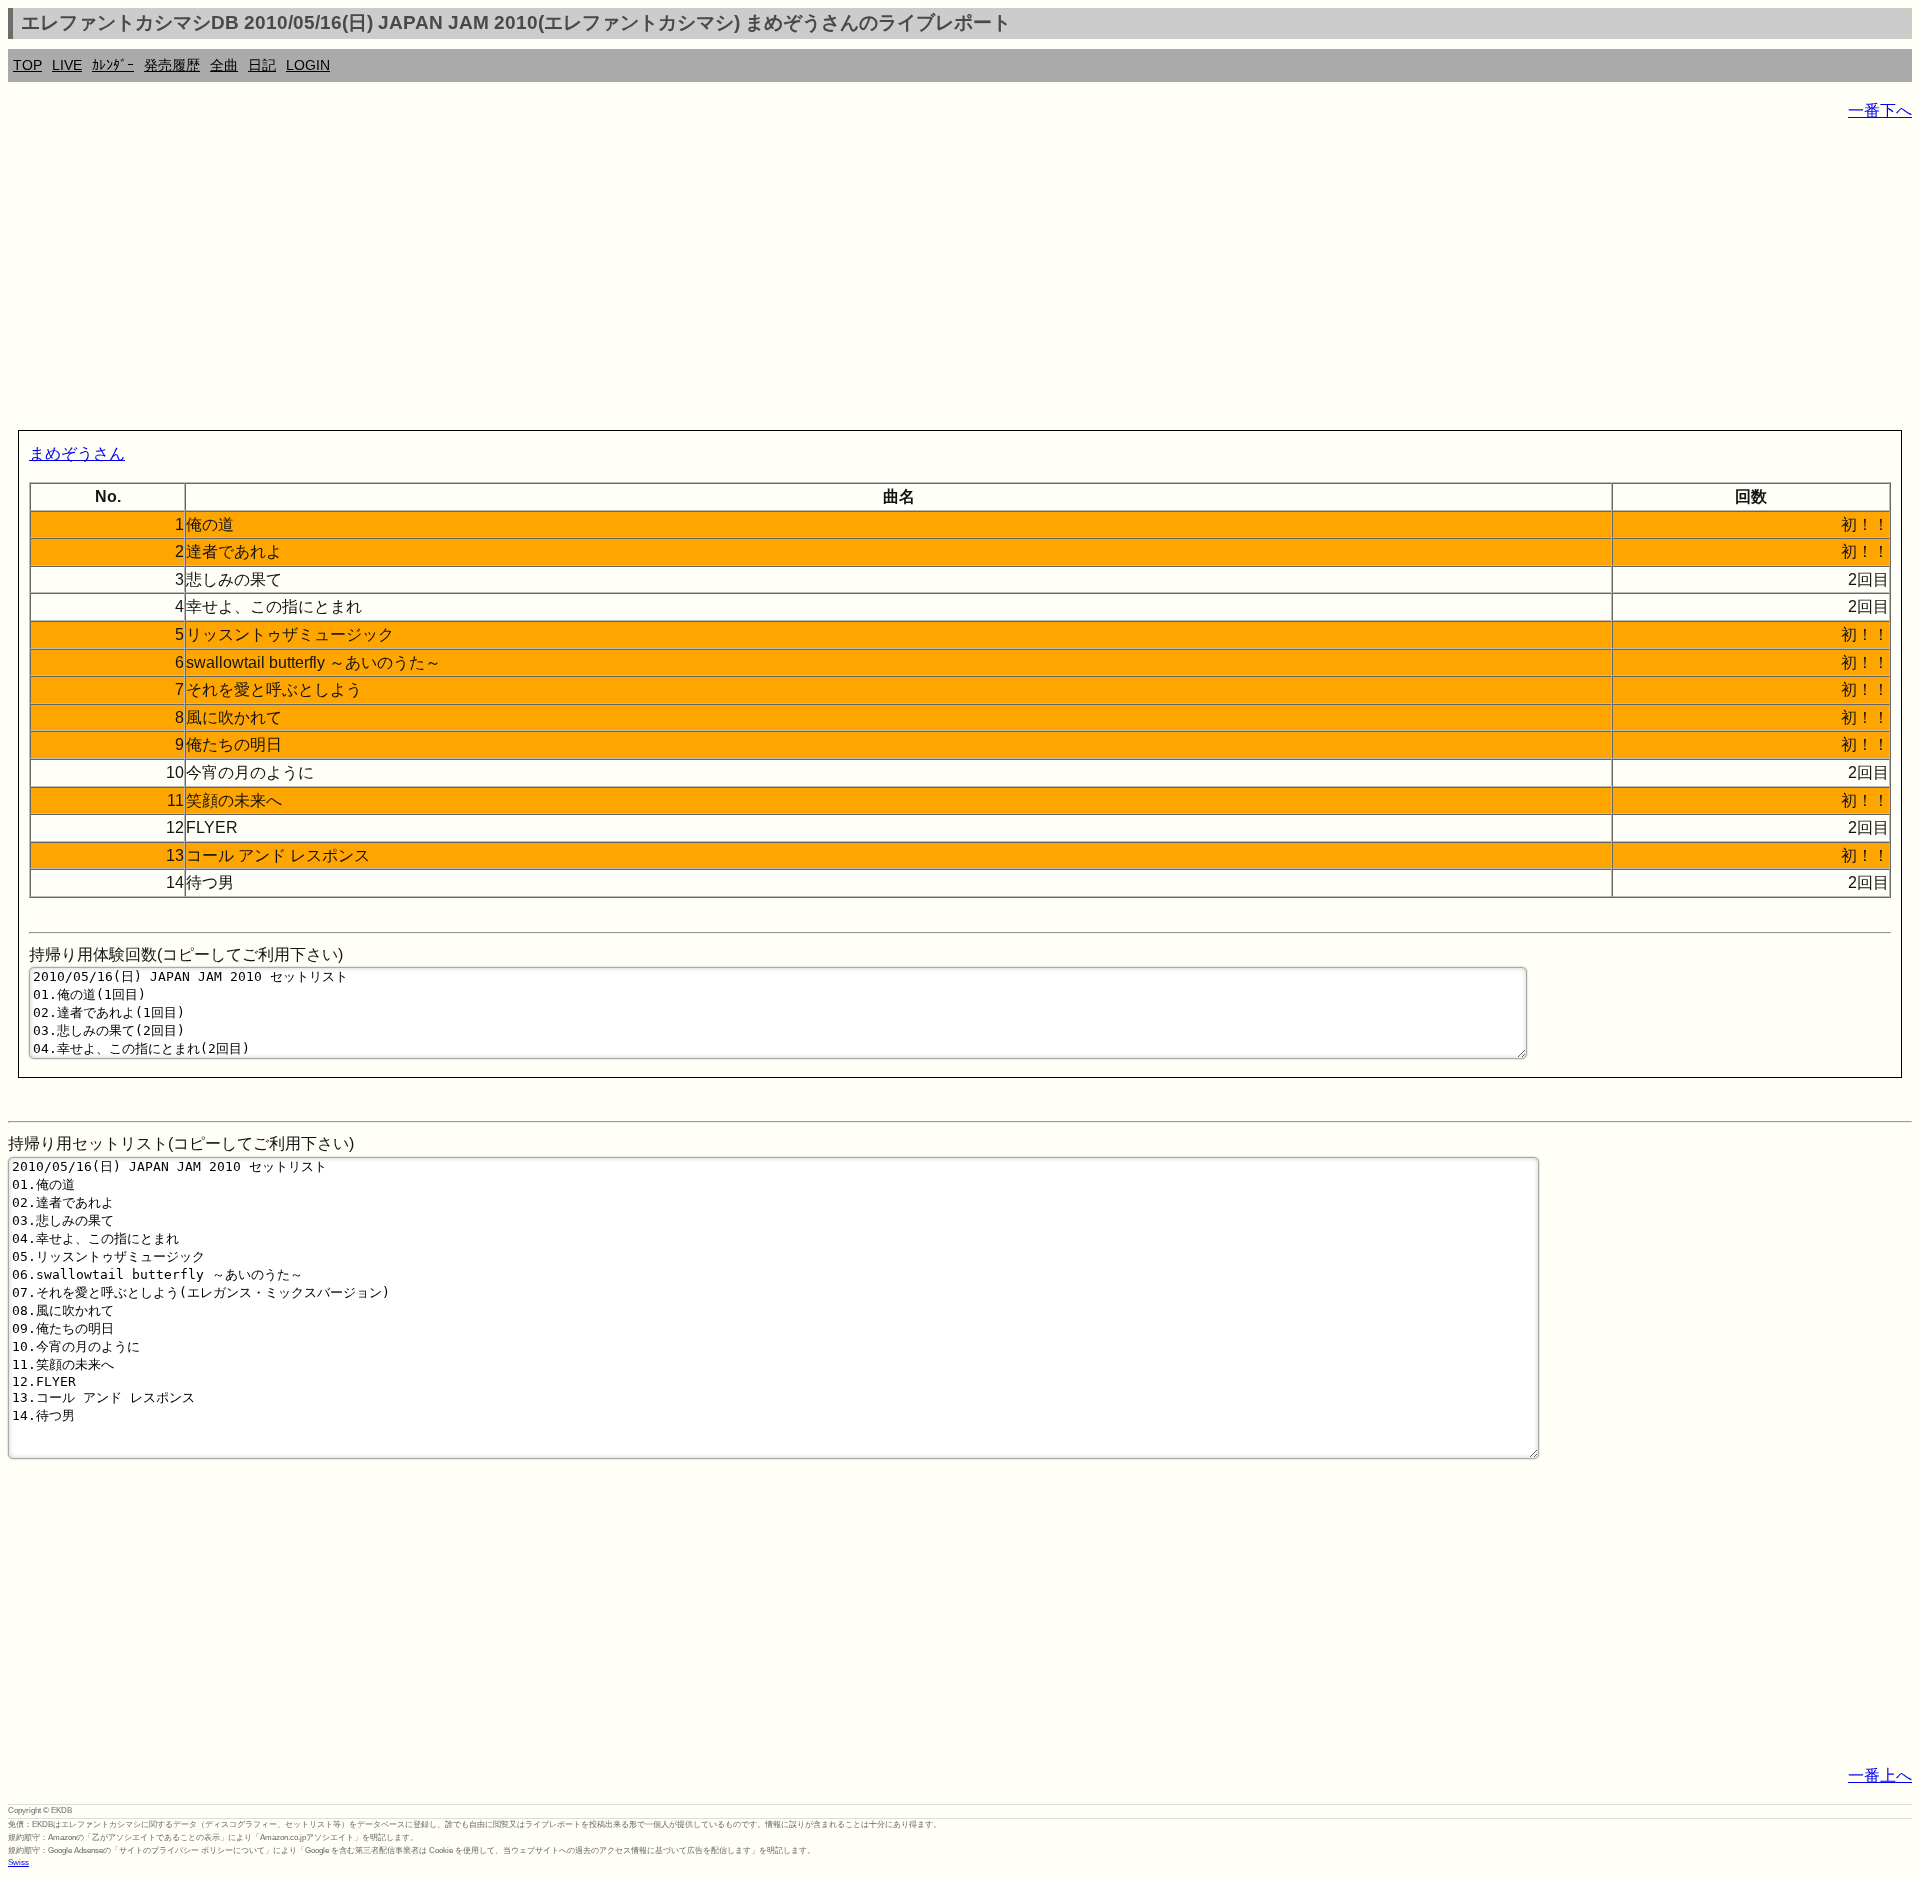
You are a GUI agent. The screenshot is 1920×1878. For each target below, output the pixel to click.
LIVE (67, 65)
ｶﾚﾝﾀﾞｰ (113, 65)
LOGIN (308, 65)
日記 (262, 65)
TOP (27, 65)
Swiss (18, 1862)
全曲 (224, 65)
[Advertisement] (608, 280)
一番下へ (1880, 110)
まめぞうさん (77, 453)
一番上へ (1880, 1775)
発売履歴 (172, 65)
